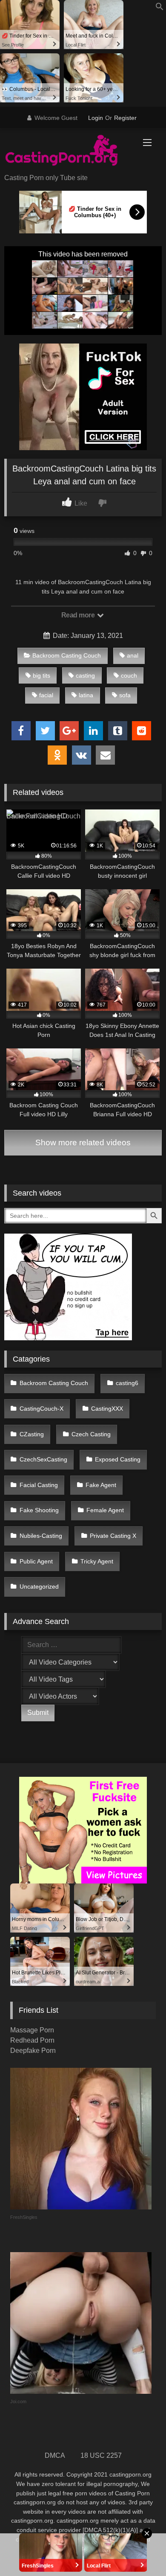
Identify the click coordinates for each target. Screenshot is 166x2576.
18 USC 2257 (101, 2455)
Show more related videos (83, 1142)
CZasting (32, 1434)
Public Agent (36, 1561)
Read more (79, 615)
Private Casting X (113, 1536)
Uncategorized (39, 1586)
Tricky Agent (97, 1561)
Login (96, 118)
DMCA (55, 2455)
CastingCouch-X (41, 1409)
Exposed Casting (118, 1459)
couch (129, 675)
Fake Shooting (39, 1510)
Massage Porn (32, 2030)
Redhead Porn (32, 2040)
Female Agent (105, 1510)
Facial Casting (39, 1485)
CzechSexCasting (43, 1459)
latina (86, 695)
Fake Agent (101, 1485)
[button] (160, 8)
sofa (125, 695)
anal (133, 655)
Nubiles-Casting (41, 1536)
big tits (41, 675)
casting (85, 675)
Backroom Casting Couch (67, 655)
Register (125, 118)
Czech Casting (91, 1434)
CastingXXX (107, 1409)
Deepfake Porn (33, 2051)
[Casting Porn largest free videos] (68, 151)
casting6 (127, 1383)
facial (46, 695)
